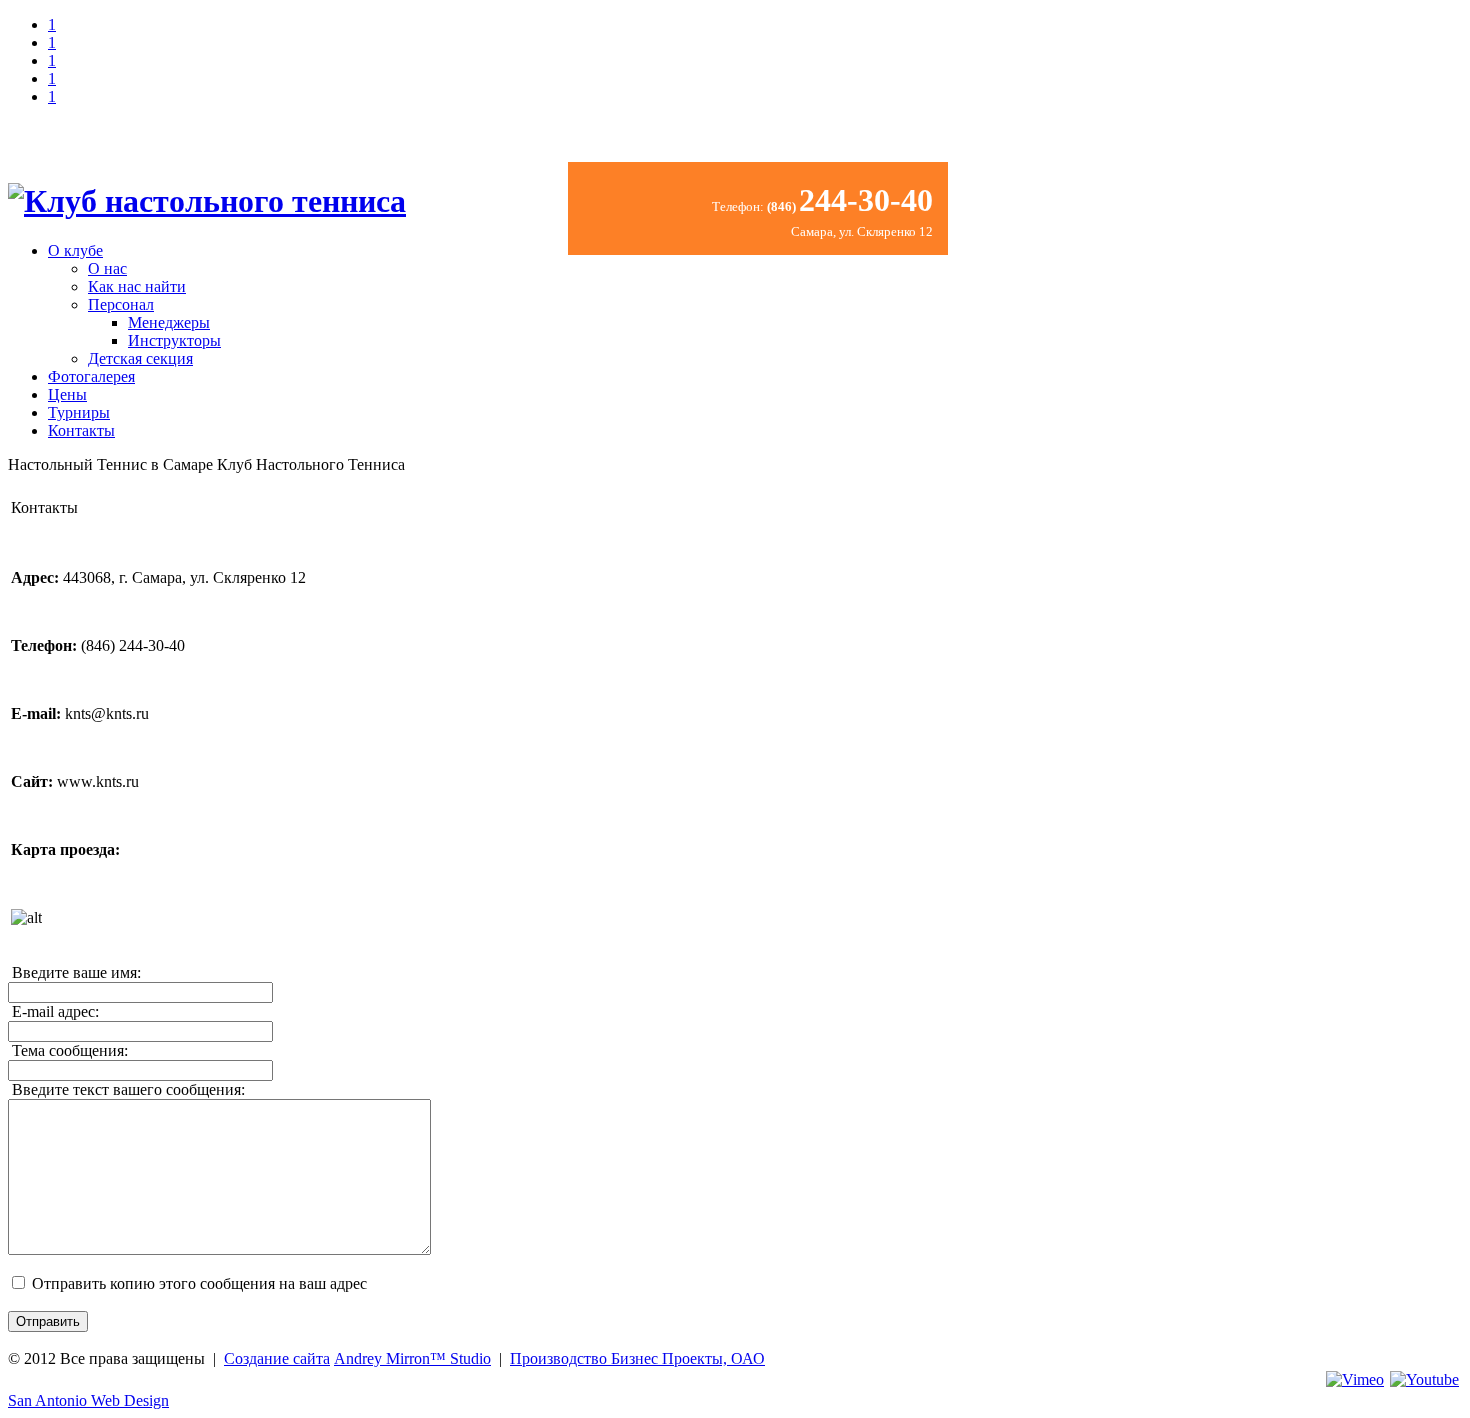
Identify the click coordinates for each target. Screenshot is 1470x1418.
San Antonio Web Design (88, 1400)
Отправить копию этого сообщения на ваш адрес (199, 1283)
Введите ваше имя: (74, 972)
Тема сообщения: (68, 1050)
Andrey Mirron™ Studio (412, 1358)
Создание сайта (277, 1358)
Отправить (48, 1321)
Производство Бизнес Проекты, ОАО (637, 1358)
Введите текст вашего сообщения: (126, 1089)
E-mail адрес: (53, 1011)
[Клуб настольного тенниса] (207, 201)
